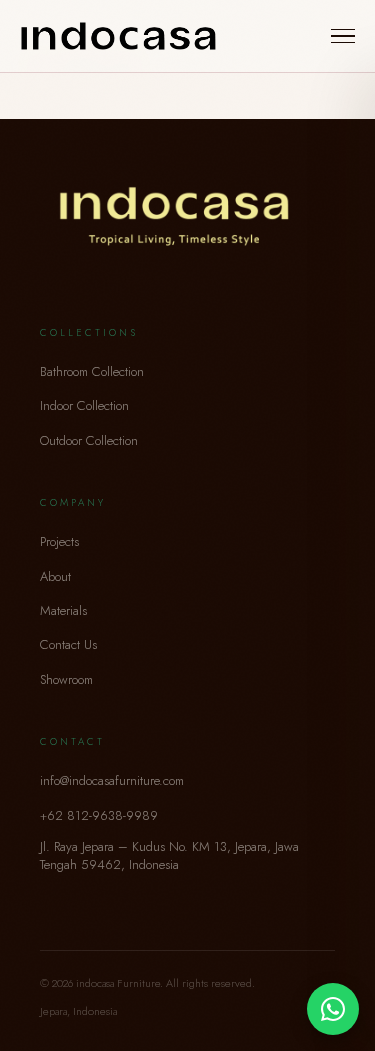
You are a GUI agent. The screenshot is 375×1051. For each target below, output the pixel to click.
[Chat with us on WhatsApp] (333, 1009)
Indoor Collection (84, 405)
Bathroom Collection (92, 371)
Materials (63, 610)
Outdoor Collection (89, 440)
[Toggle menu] (343, 36)
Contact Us (68, 644)
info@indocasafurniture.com (112, 780)
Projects (59, 541)
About (55, 576)
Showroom (66, 679)
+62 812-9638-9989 (99, 815)
